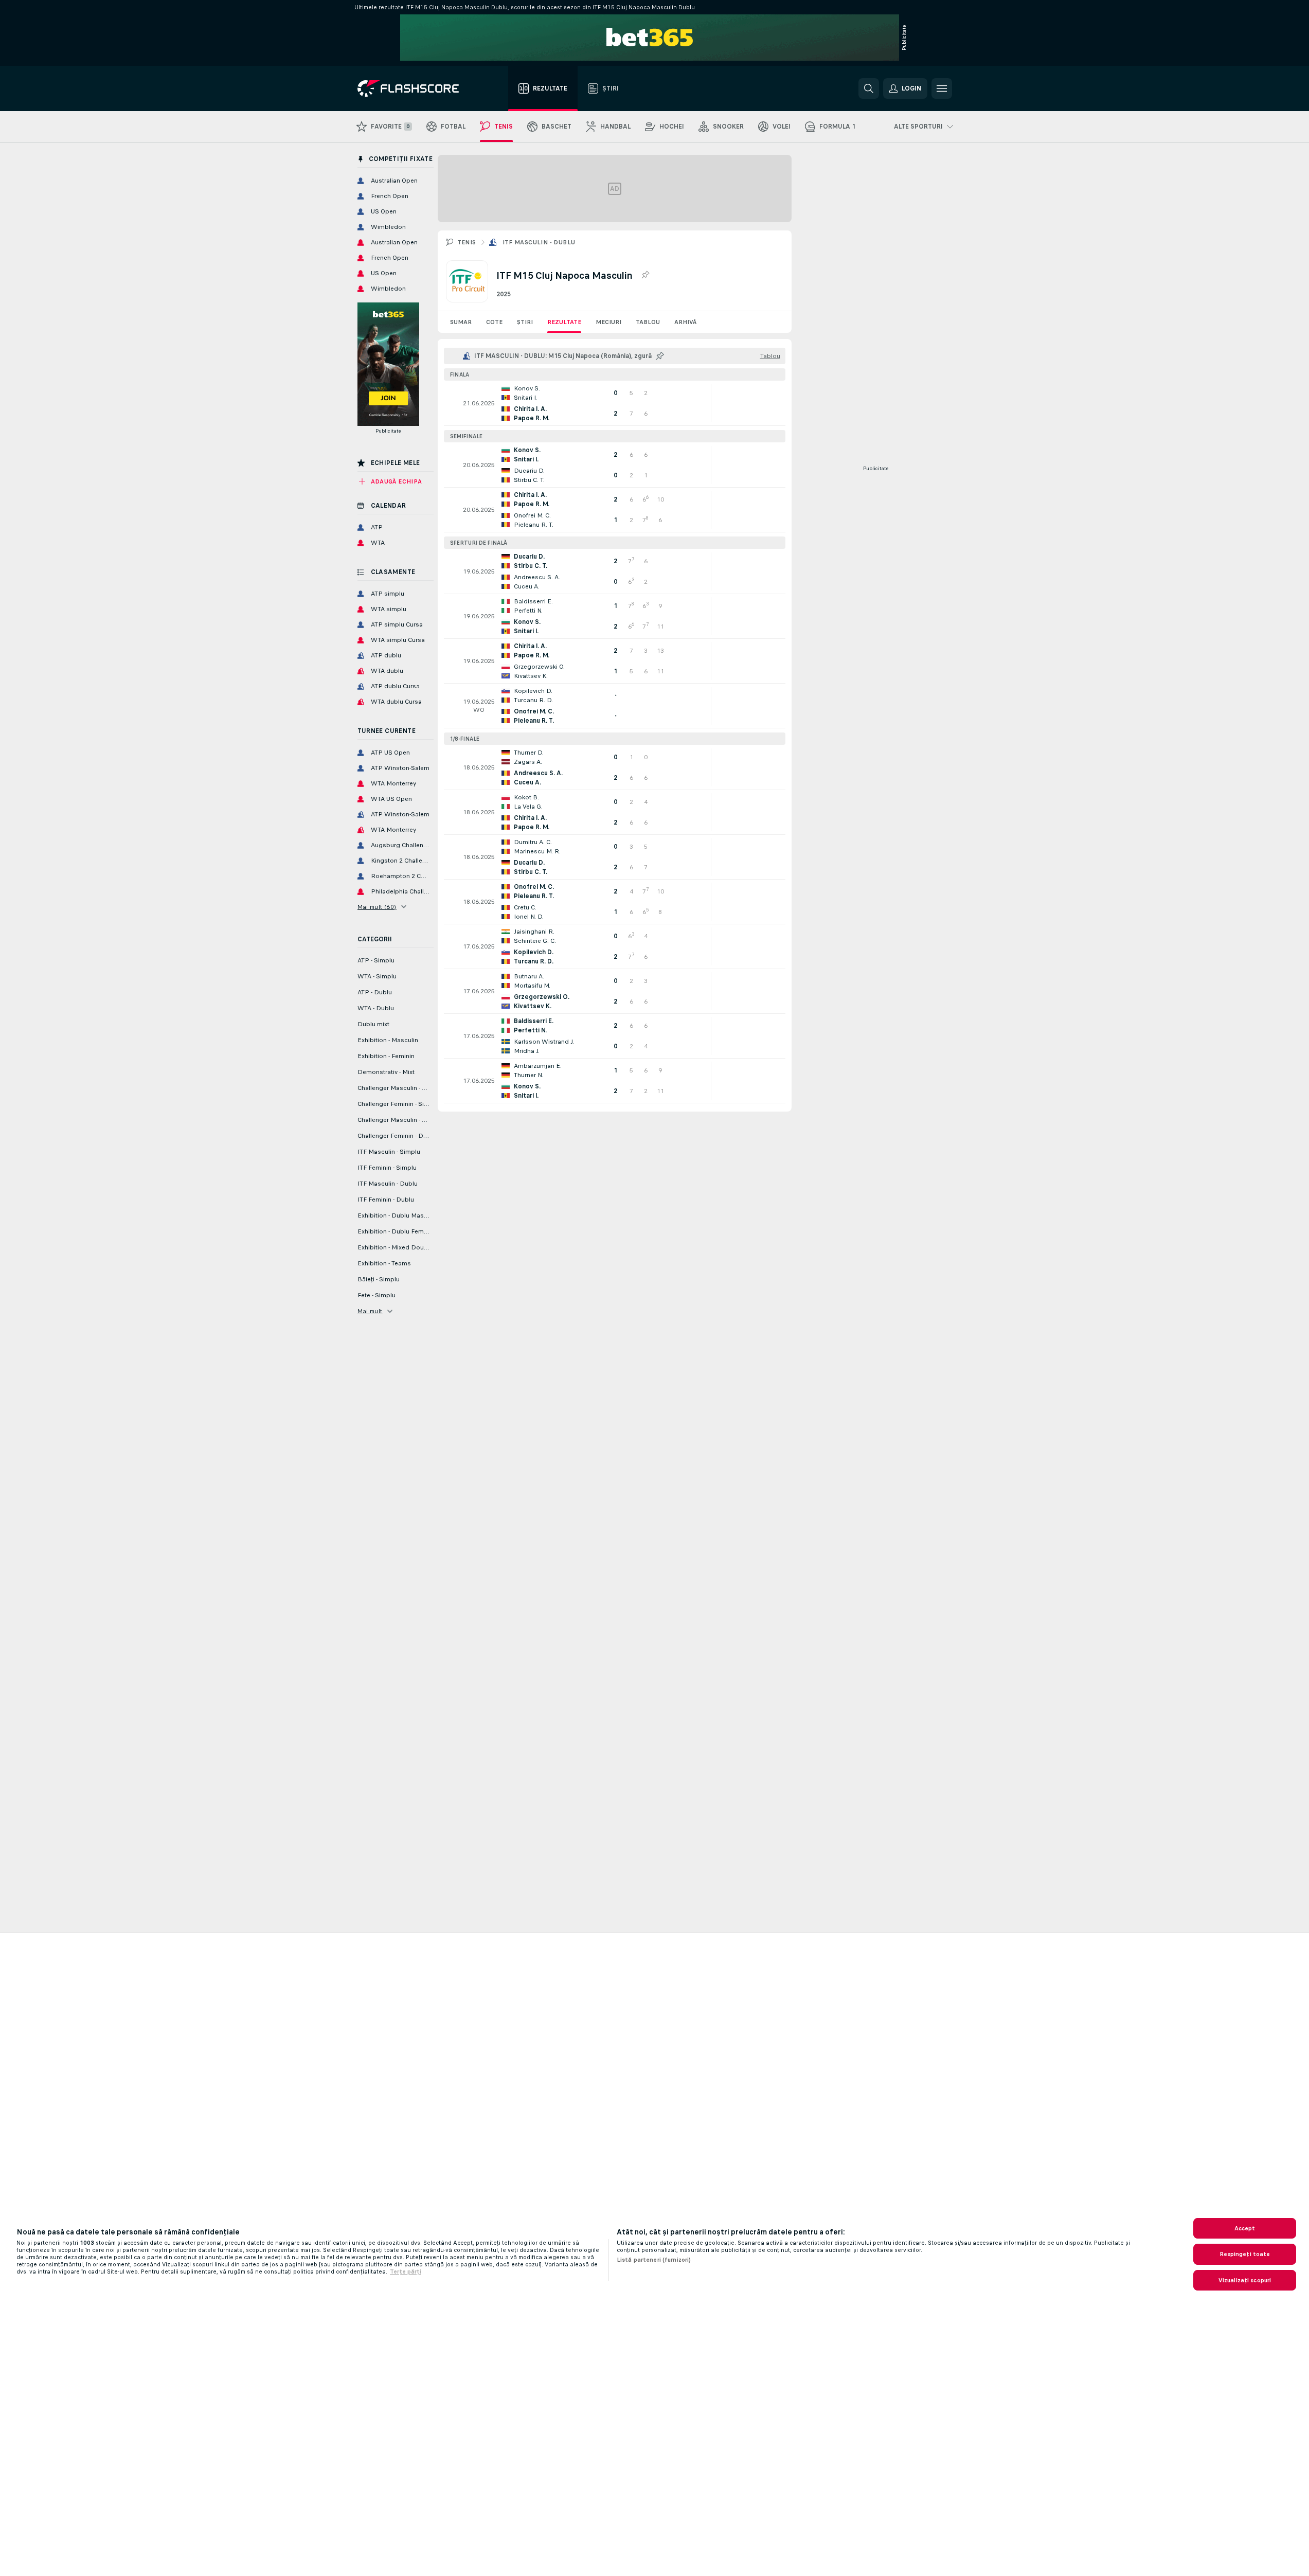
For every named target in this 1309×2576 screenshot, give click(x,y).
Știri (525, 322)
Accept (1245, 2228)
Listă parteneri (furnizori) (654, 2260)
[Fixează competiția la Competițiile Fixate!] (645, 275)
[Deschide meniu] (942, 88)
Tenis (467, 242)
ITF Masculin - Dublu (539, 242)
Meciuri (608, 322)
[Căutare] (869, 88)
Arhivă (685, 322)
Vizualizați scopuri (1245, 2280)
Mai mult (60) (377, 907)
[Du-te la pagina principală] (415, 88)
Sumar (461, 322)
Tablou (648, 322)
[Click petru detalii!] (615, 403)
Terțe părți (406, 2271)
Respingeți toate (1245, 2254)
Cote (494, 322)
